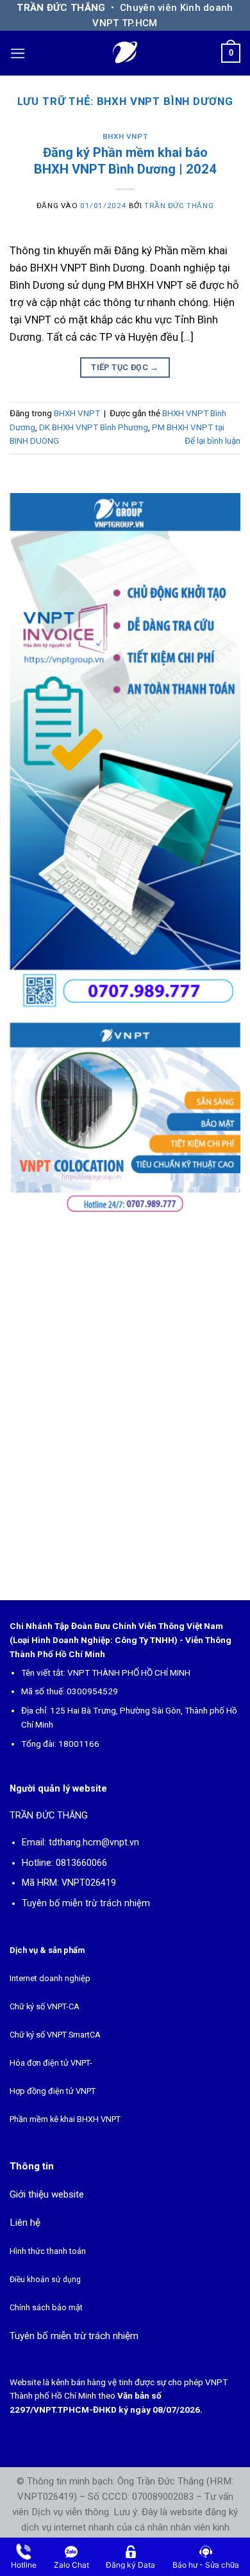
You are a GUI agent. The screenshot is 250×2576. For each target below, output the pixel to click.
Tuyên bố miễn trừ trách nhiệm (86, 1903)
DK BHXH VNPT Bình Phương (94, 427)
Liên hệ (25, 2223)
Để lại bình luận (213, 441)
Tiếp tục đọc (125, 367)
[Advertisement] (125, 1404)
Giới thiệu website (47, 2194)
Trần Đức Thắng (179, 206)
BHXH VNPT (125, 136)
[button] (18, 53)
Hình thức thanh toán (48, 2251)
